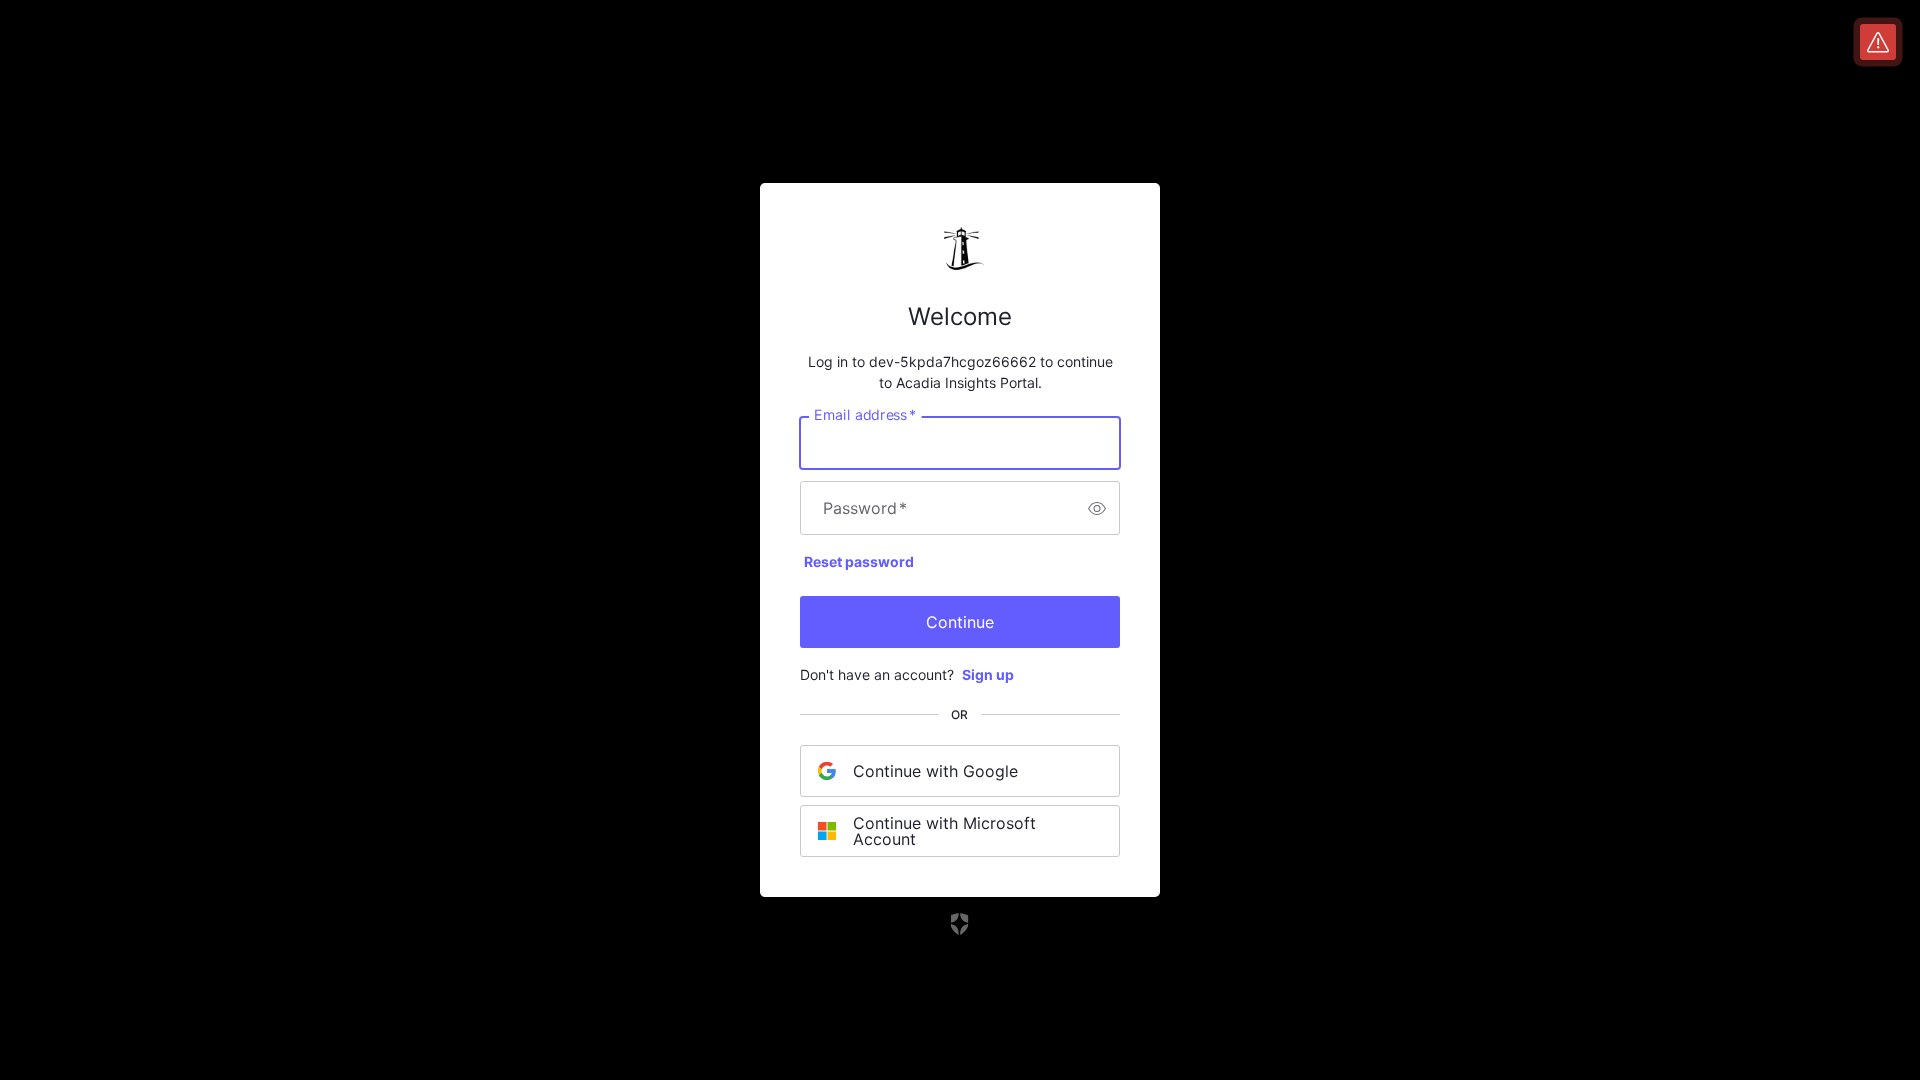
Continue (960, 622)
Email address (865, 415)
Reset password (859, 561)
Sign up (988, 674)
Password (865, 508)
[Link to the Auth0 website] (960, 924)
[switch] (1097, 508)
